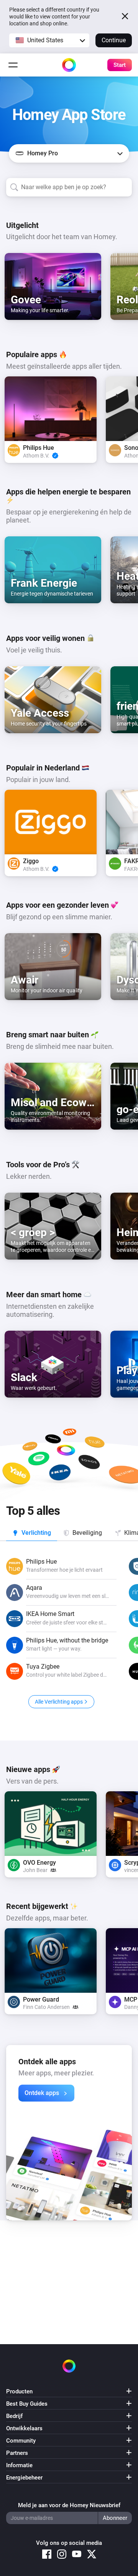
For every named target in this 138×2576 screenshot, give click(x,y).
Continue (114, 40)
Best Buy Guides (27, 2404)
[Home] (69, 65)
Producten (19, 2391)
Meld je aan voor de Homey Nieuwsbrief (69, 2505)
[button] (49, 40)
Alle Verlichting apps (59, 1702)
